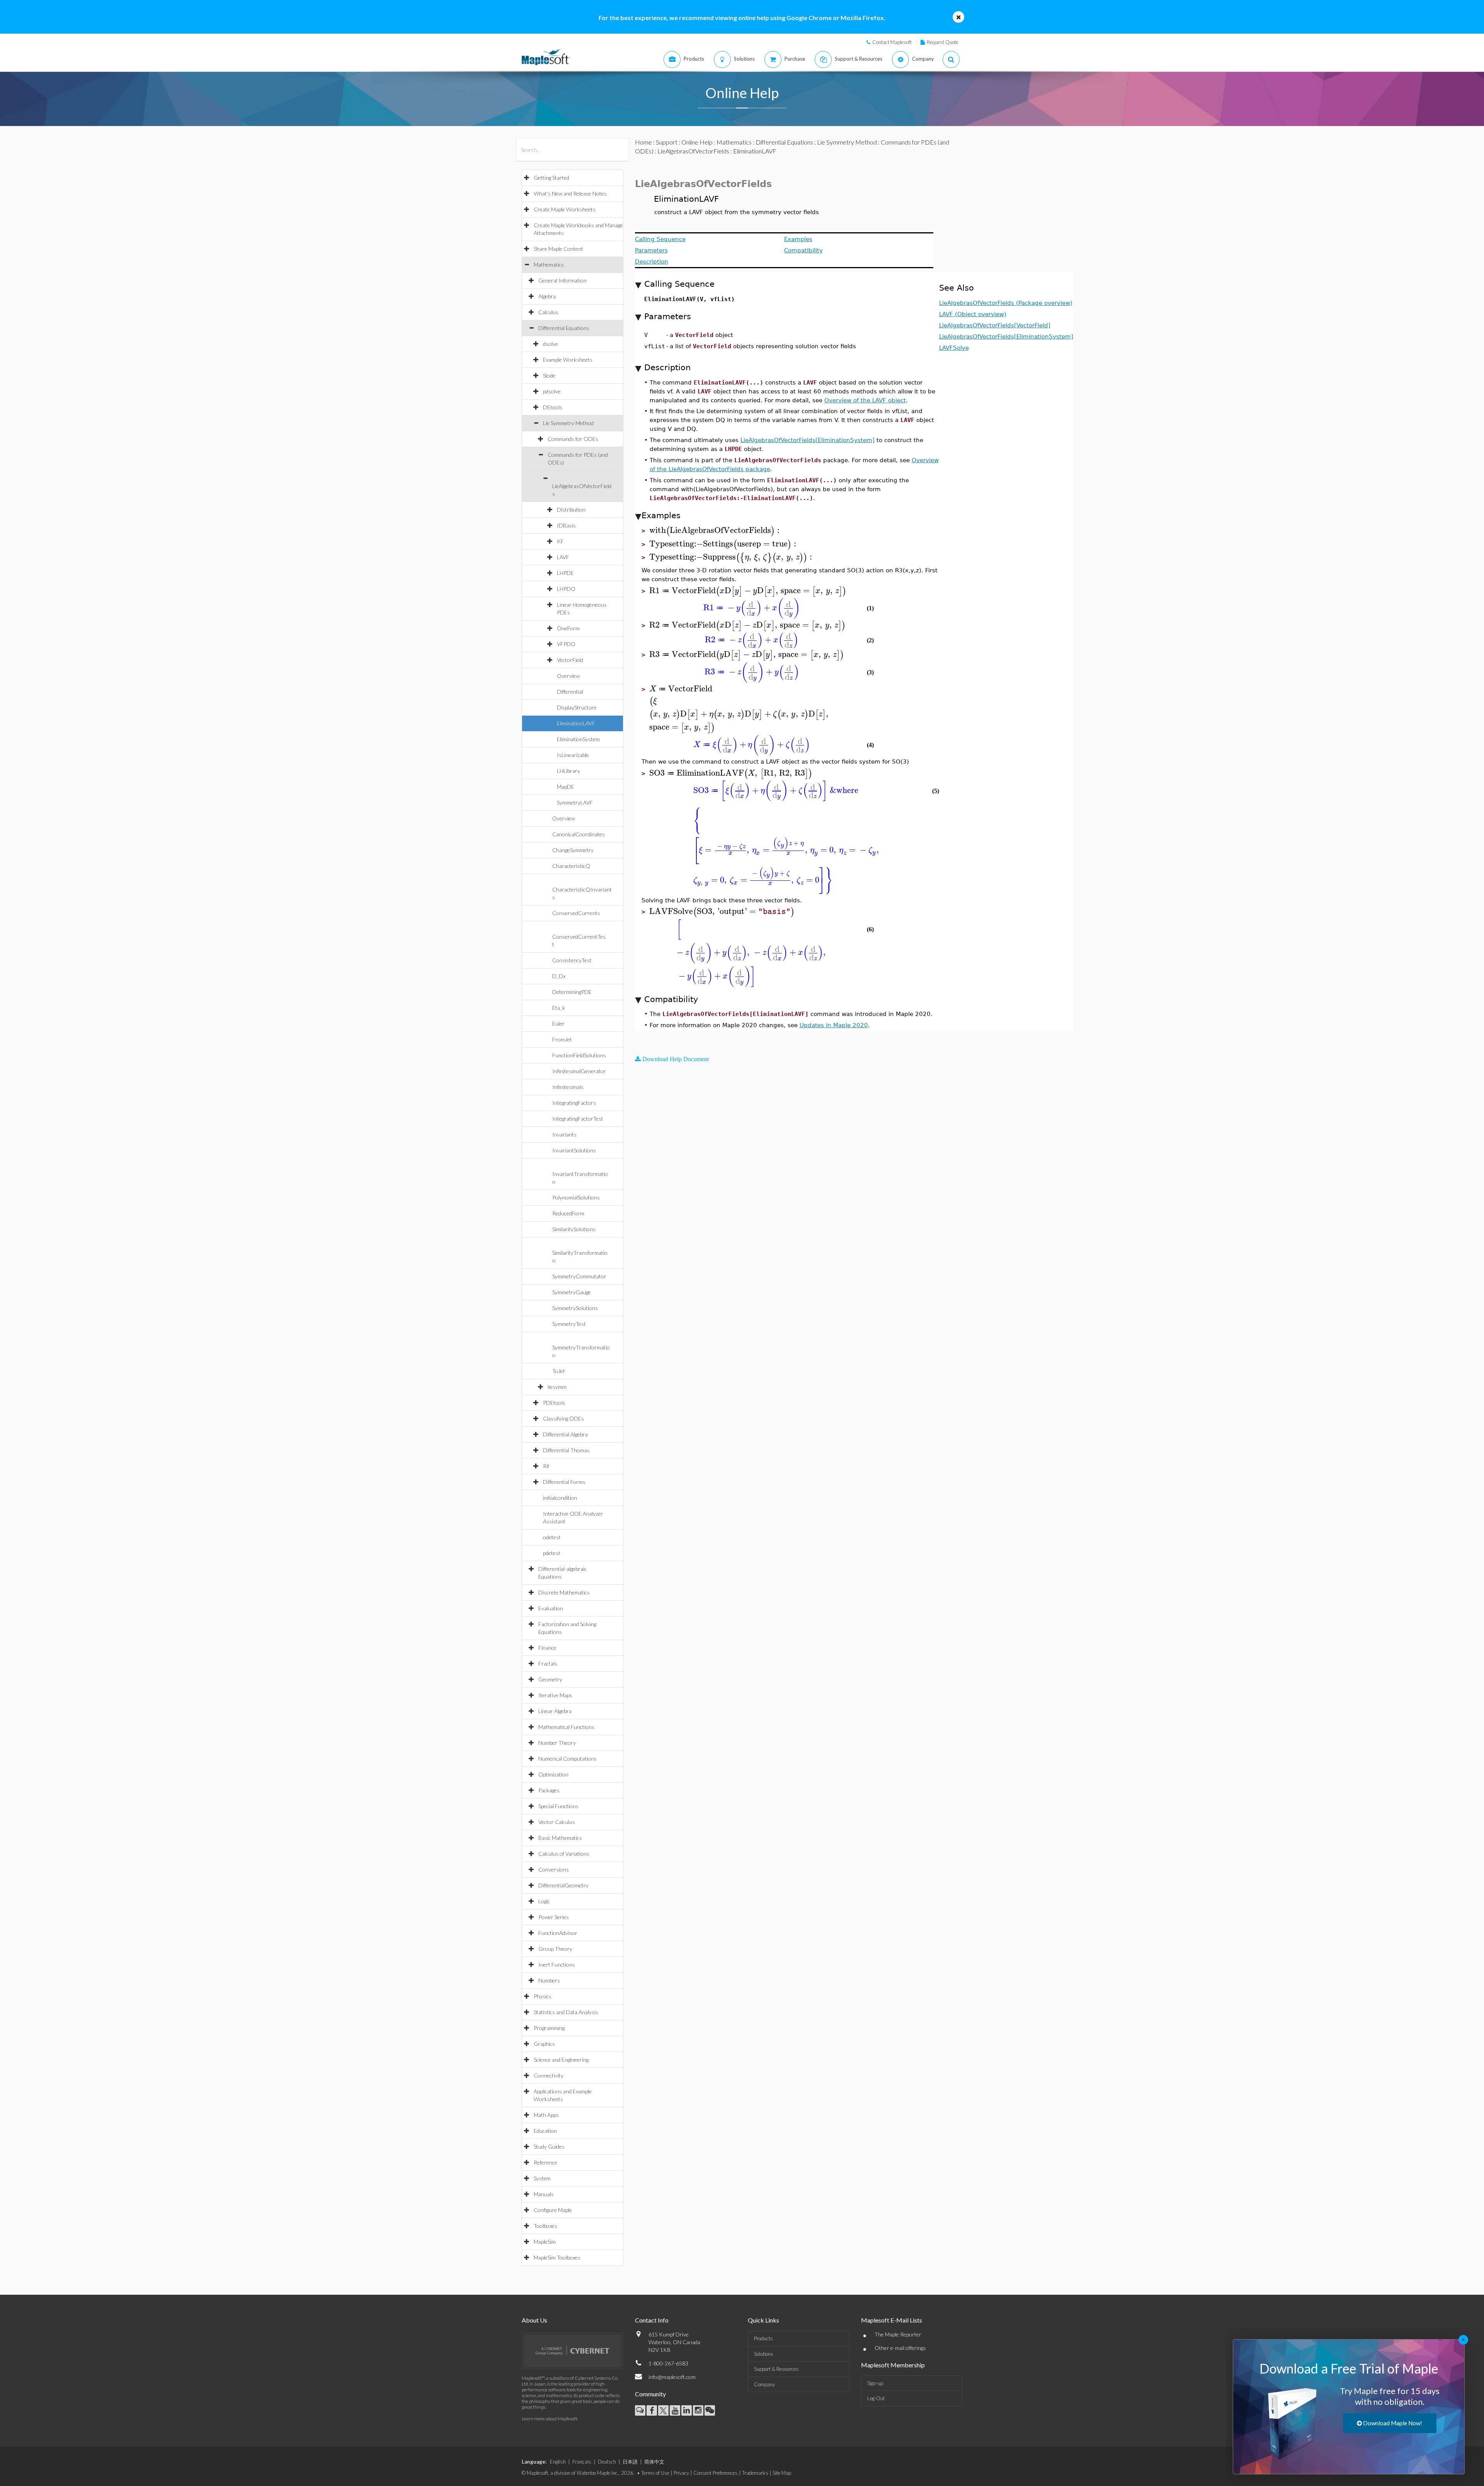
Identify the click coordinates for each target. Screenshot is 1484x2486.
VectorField (570, 660)
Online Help (697, 142)
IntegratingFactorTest (578, 1119)
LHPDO (566, 589)
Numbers (549, 1980)
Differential (570, 692)
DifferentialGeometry (563, 1885)
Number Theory (557, 1743)
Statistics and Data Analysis (566, 2012)
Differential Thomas (566, 1450)
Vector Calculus (557, 1822)
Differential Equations (564, 328)
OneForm (568, 628)
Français (582, 2462)
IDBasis (566, 525)
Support (667, 142)
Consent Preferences (716, 2473)
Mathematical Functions (566, 1727)
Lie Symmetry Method (568, 423)
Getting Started (551, 178)
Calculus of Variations (564, 1854)
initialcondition (560, 1498)
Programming (549, 2028)
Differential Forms (564, 1482)
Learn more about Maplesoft (550, 2419)
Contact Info (652, 2320)
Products (763, 2338)
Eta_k (559, 1008)
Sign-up (875, 2383)
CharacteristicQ (571, 866)
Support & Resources (776, 2369)
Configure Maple (553, 2210)
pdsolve (552, 391)
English (558, 2462)
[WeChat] (710, 2410)
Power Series (554, 1917)
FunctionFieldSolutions (579, 1055)
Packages (549, 1790)
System (542, 2178)
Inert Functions (557, 1964)
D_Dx (559, 976)
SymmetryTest (569, 1324)
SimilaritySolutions (574, 1229)
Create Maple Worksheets (565, 209)
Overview (568, 676)
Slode (549, 375)
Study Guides (549, 2147)
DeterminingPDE (572, 992)
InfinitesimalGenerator (579, 1071)
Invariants (564, 1134)
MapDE (566, 787)
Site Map (782, 2473)
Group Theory (555, 1949)
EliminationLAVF (576, 723)
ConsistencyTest (572, 960)
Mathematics (549, 265)
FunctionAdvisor (558, 1933)
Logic (544, 1901)
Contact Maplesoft (892, 42)
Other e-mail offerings (900, 2348)
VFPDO (566, 644)
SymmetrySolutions (575, 1308)
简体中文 (654, 2462)
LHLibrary (568, 771)
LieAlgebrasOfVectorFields (693, 151)
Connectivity (549, 2075)
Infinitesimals (568, 1087)
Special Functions (558, 1806)
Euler (558, 1023)
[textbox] (716, 530)
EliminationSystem (578, 739)
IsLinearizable (573, 755)
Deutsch (607, 2462)
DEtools (553, 407)
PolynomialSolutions (576, 1197)
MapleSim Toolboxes (557, 2257)
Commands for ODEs (573, 439)
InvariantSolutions (574, 1150)
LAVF (563, 557)
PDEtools (554, 1403)
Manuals (544, 2194)
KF (560, 541)
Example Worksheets (568, 360)
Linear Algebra (555, 1711)
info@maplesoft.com (672, 2377)
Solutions (764, 2354)
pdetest (552, 1553)
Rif (546, 1466)
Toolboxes (545, 2226)
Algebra (547, 296)
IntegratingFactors (574, 1103)
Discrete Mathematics (564, 1592)
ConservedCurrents (576, 913)
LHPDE (565, 573)
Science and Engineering (561, 2060)
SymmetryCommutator (579, 1276)
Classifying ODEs (563, 1418)
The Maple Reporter (898, 2334)
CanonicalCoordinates (579, 834)
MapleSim (545, 2242)
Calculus (548, 312)
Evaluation (551, 1608)
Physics (543, 1996)
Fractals (548, 1663)
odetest (552, 1537)
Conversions (554, 1869)
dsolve (551, 344)
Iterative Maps (555, 1695)
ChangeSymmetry (573, 850)
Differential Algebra (565, 1434)
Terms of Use (655, 2473)
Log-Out (876, 2398)
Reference (545, 2162)
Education (545, 2131)
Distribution (571, 510)
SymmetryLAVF (575, 802)
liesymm (557, 1387)
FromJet (562, 1039)
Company (764, 2384)
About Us (534, 2320)
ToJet (559, 1371)
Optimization (553, 1774)
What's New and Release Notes (570, 193)
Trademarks (755, 2473)
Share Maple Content (558, 249)
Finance (547, 1648)
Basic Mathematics (560, 1838)
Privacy (681, 2473)
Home (643, 142)
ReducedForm (568, 1213)
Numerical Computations (568, 1759)
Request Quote (943, 42)
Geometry (550, 1679)
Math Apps (546, 2115)
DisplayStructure (577, 707)
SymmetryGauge (572, 1292)
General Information (562, 280)
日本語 (630, 2462)
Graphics (544, 2044)
